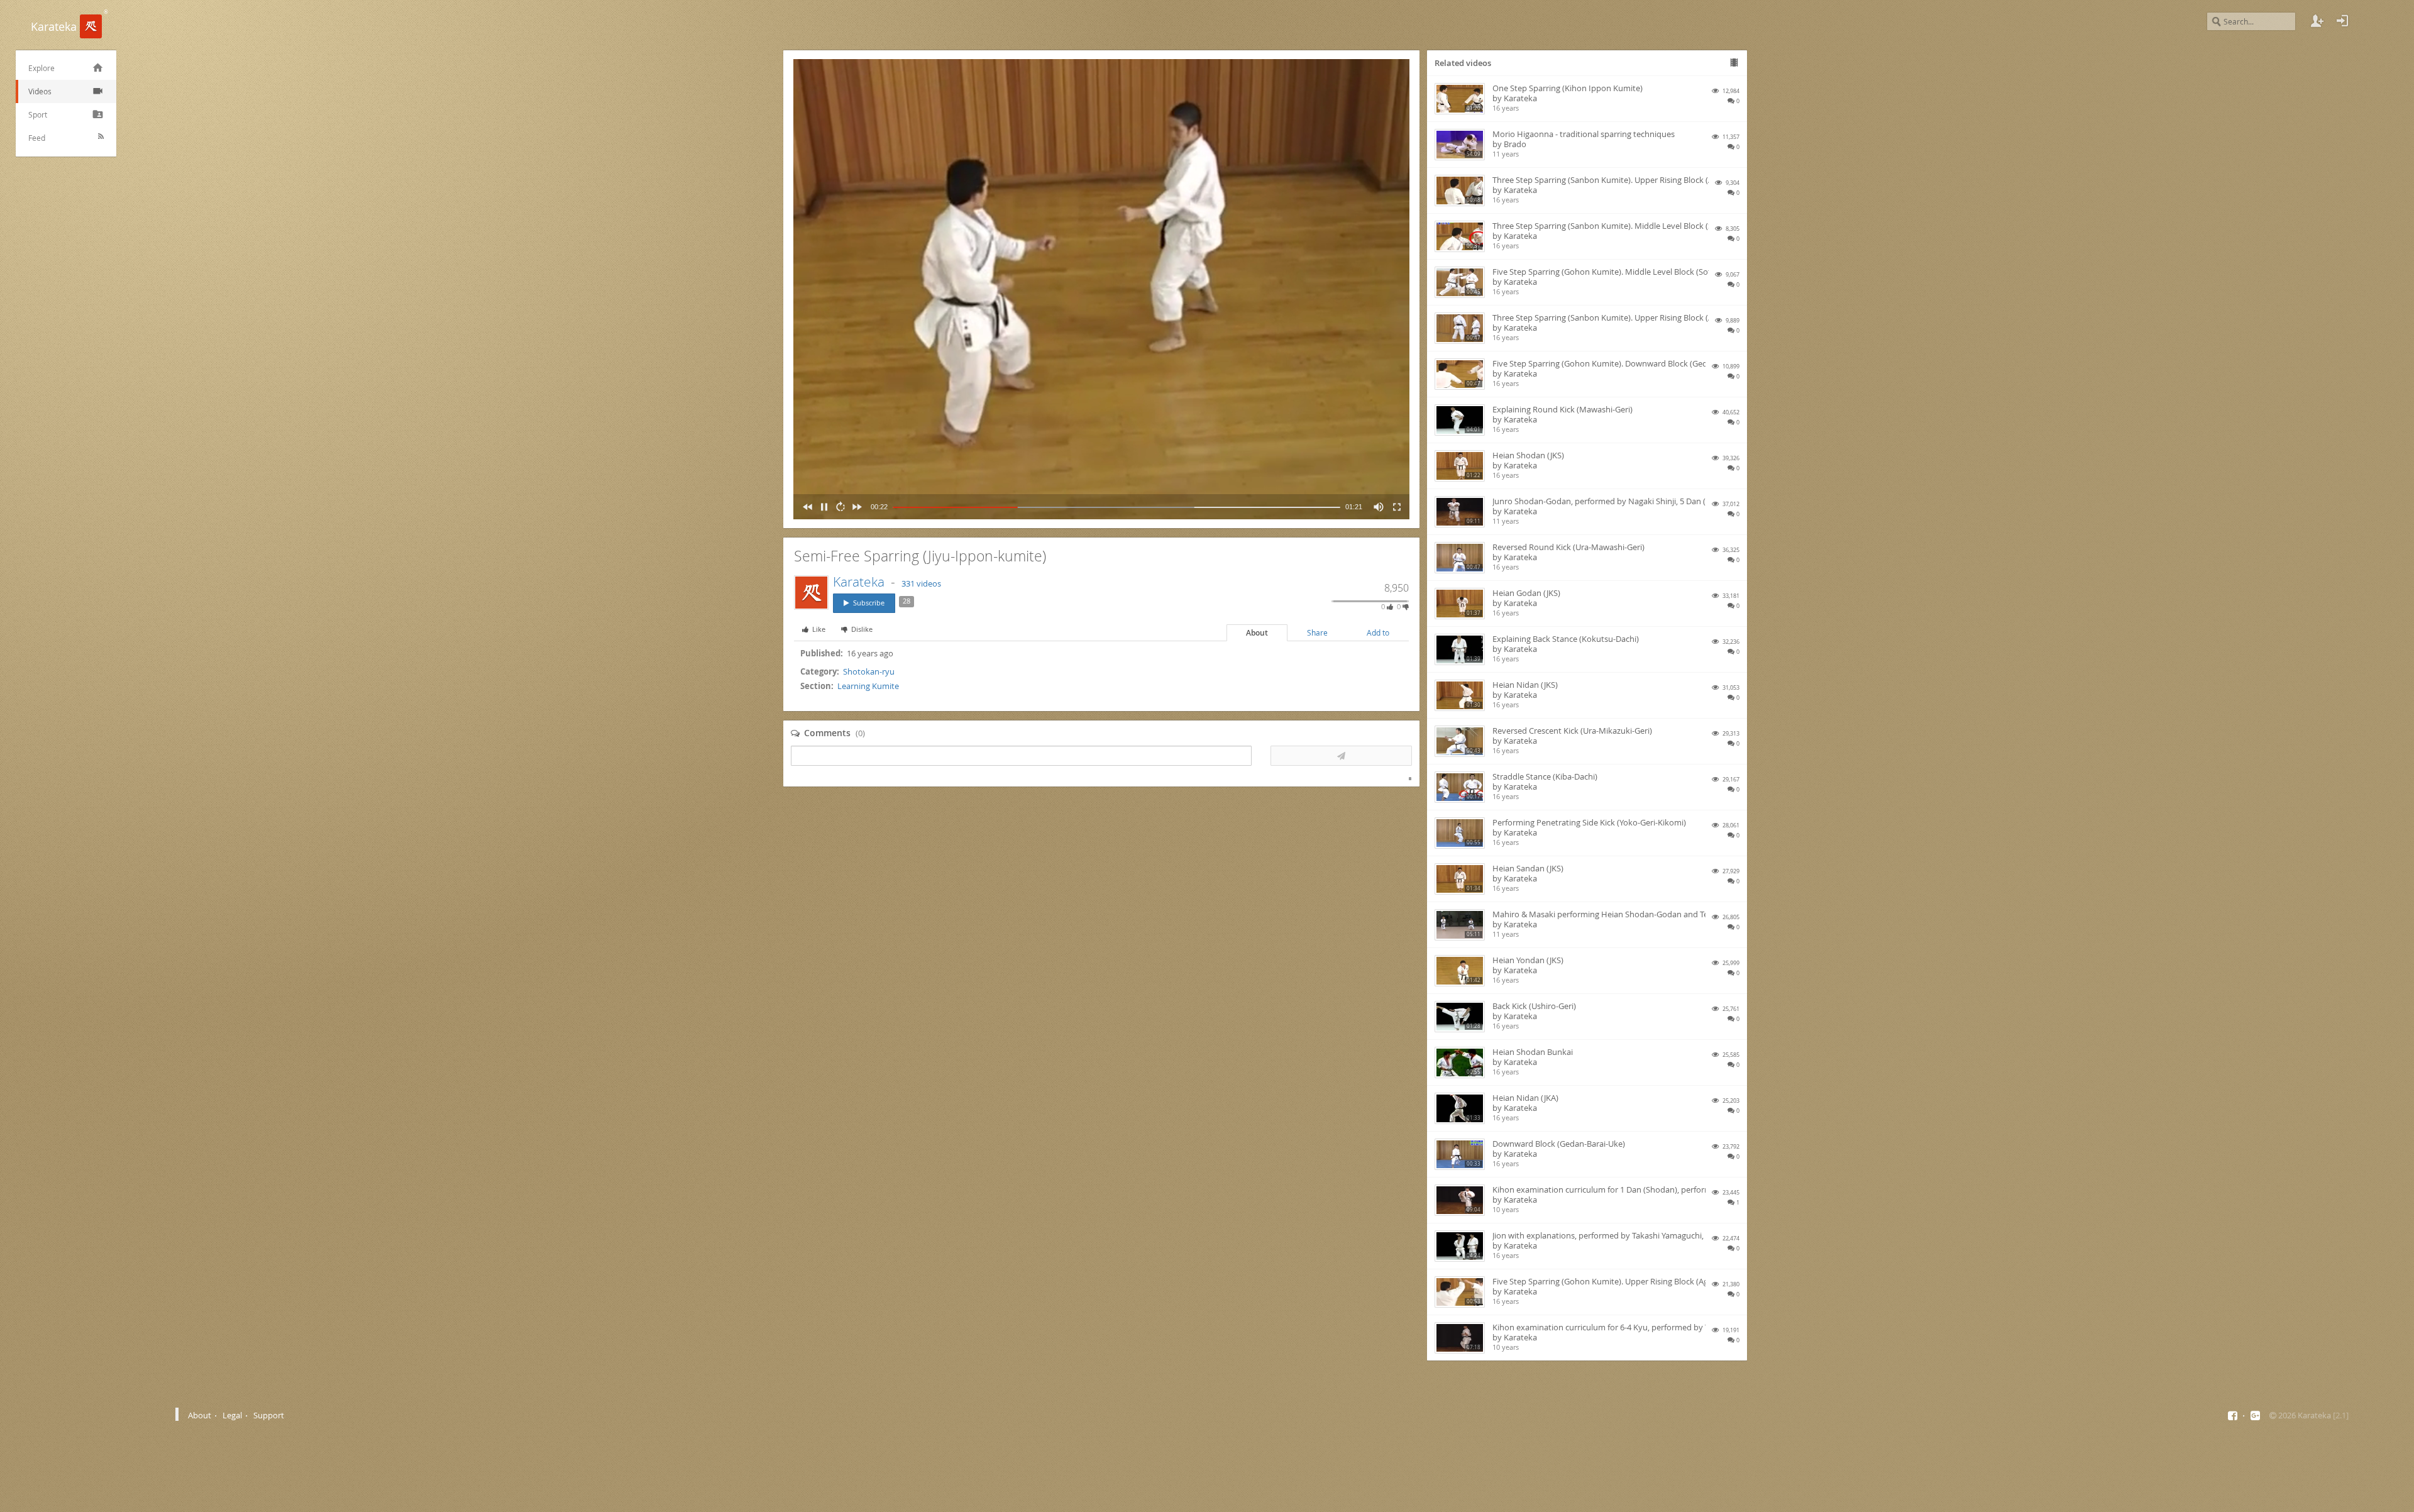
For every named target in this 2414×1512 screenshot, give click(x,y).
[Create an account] (2317, 21)
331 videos (921, 583)
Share (1317, 633)
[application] (1101, 289)
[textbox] (1022, 756)
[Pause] (822, 507)
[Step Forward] (854, 507)
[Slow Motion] (838, 507)
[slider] (1116, 507)
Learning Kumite (868, 686)
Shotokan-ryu (869, 671)
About (1257, 633)
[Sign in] (2342, 21)
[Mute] (1376, 507)
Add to (1378, 633)
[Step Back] (805, 507)
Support (269, 1415)
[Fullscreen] (1394, 507)
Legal (232, 1415)
